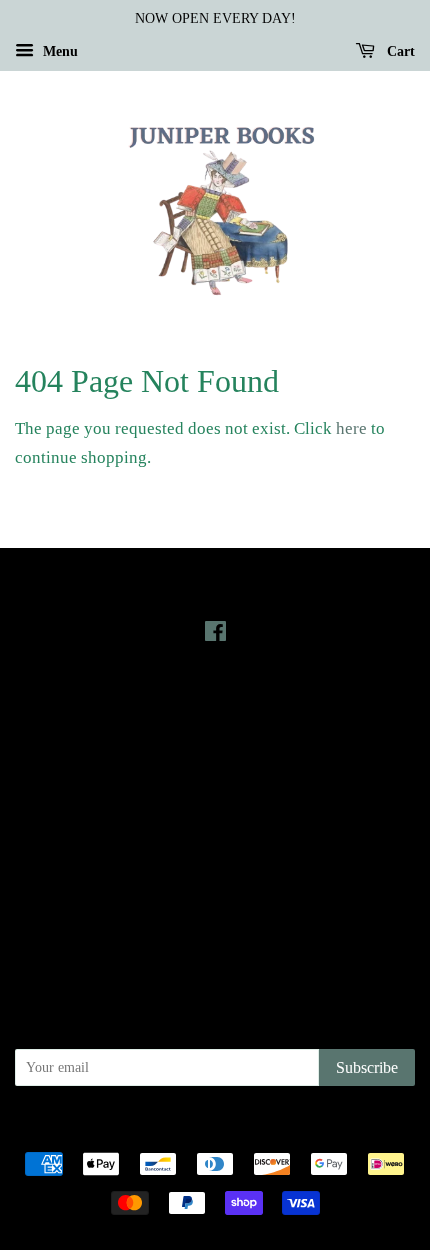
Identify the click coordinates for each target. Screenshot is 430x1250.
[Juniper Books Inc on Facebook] (215, 635)
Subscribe (367, 1067)
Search (215, 815)
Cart (399, 51)
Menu (58, 51)
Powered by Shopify (326, 1129)
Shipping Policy (215, 928)
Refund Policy (215, 872)
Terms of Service (215, 900)
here (351, 428)
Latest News (215, 704)
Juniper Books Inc (209, 1129)
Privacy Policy (215, 844)
